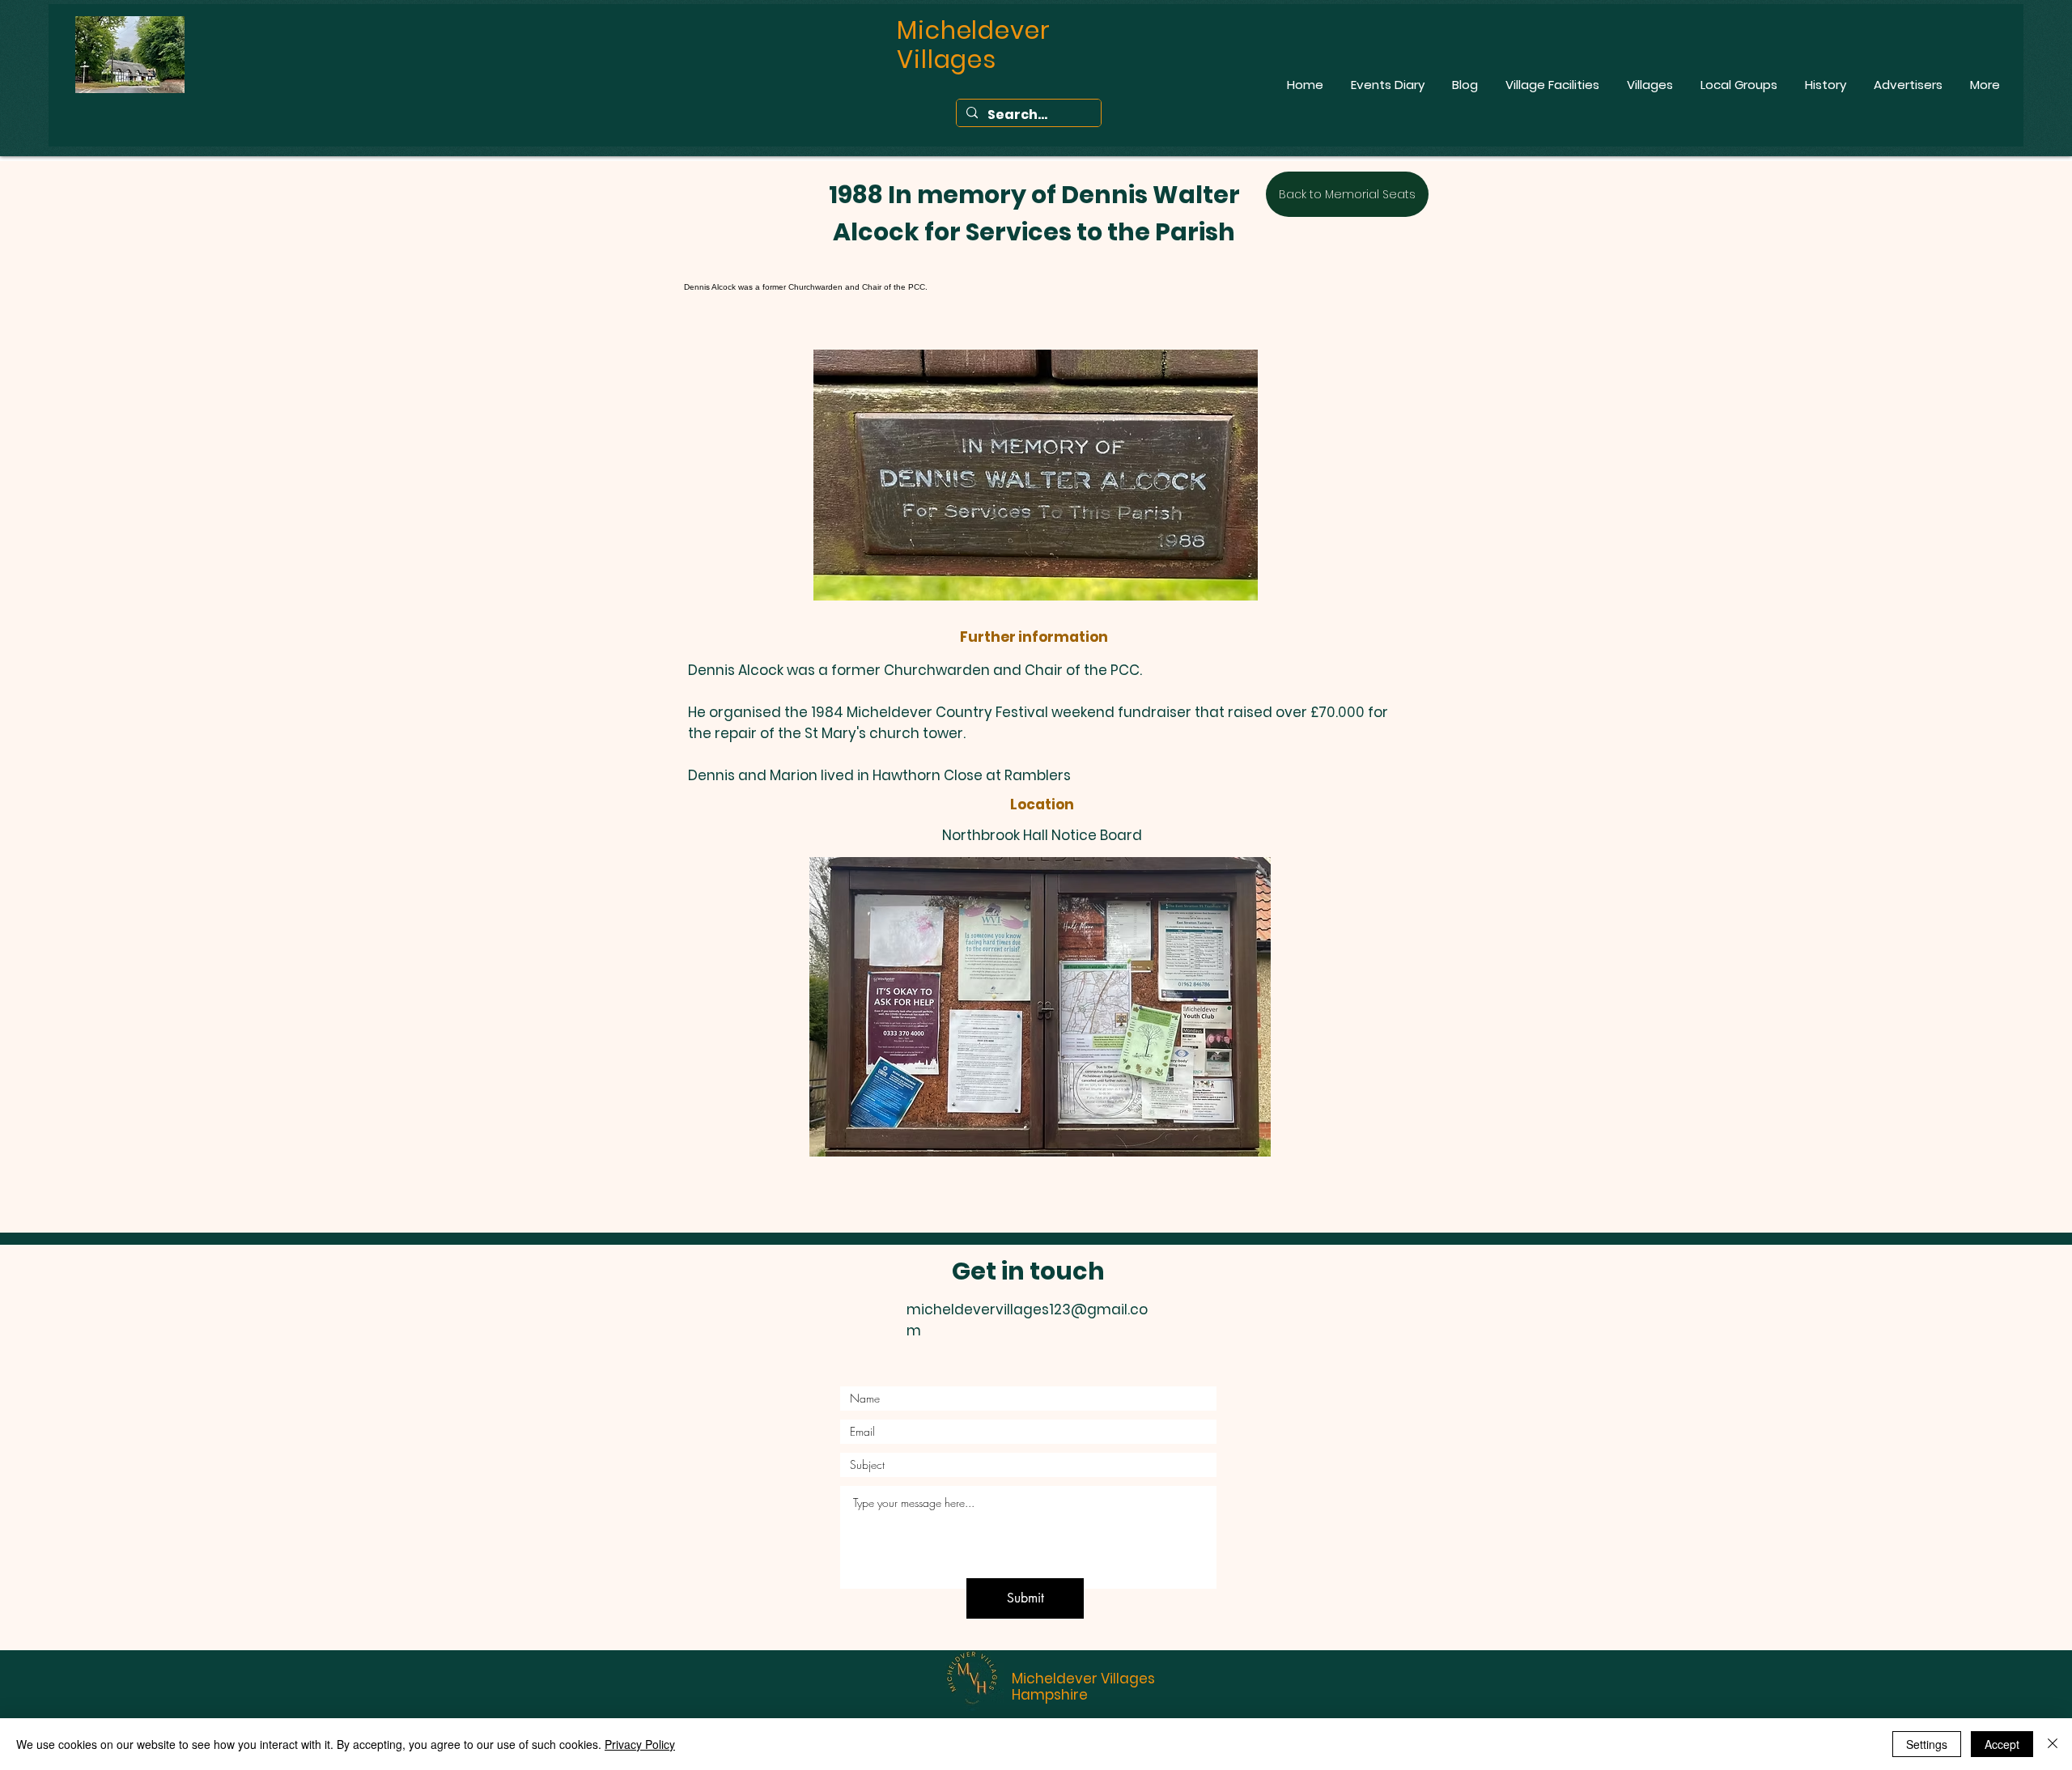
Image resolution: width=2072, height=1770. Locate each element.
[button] (1040, 1007)
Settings (1927, 1744)
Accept (2002, 1744)
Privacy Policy (640, 1744)
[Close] (2053, 1744)
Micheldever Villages (1083, 1679)
